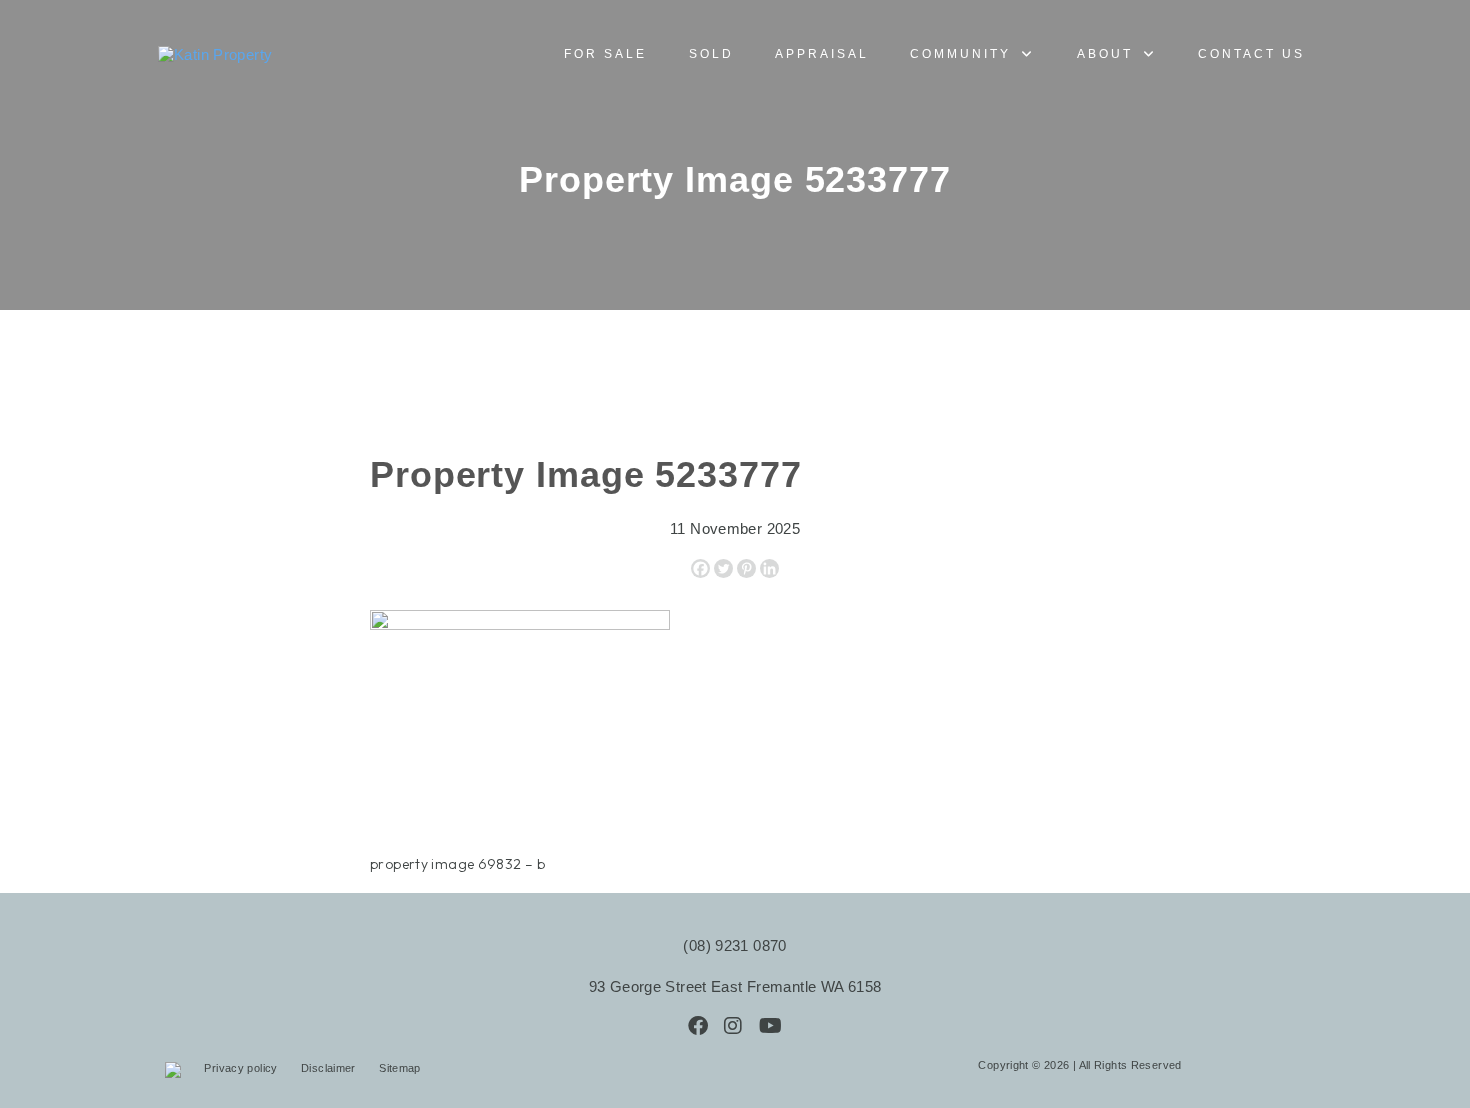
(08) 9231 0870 (734, 945)
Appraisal (822, 54)
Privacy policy (242, 1068)
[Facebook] (700, 568)
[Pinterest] (746, 568)
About (1105, 54)
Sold (711, 54)
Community (960, 54)
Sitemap (400, 1068)
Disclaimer (330, 1068)
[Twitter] (723, 568)
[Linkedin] (769, 568)
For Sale (605, 54)
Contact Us (1251, 54)
